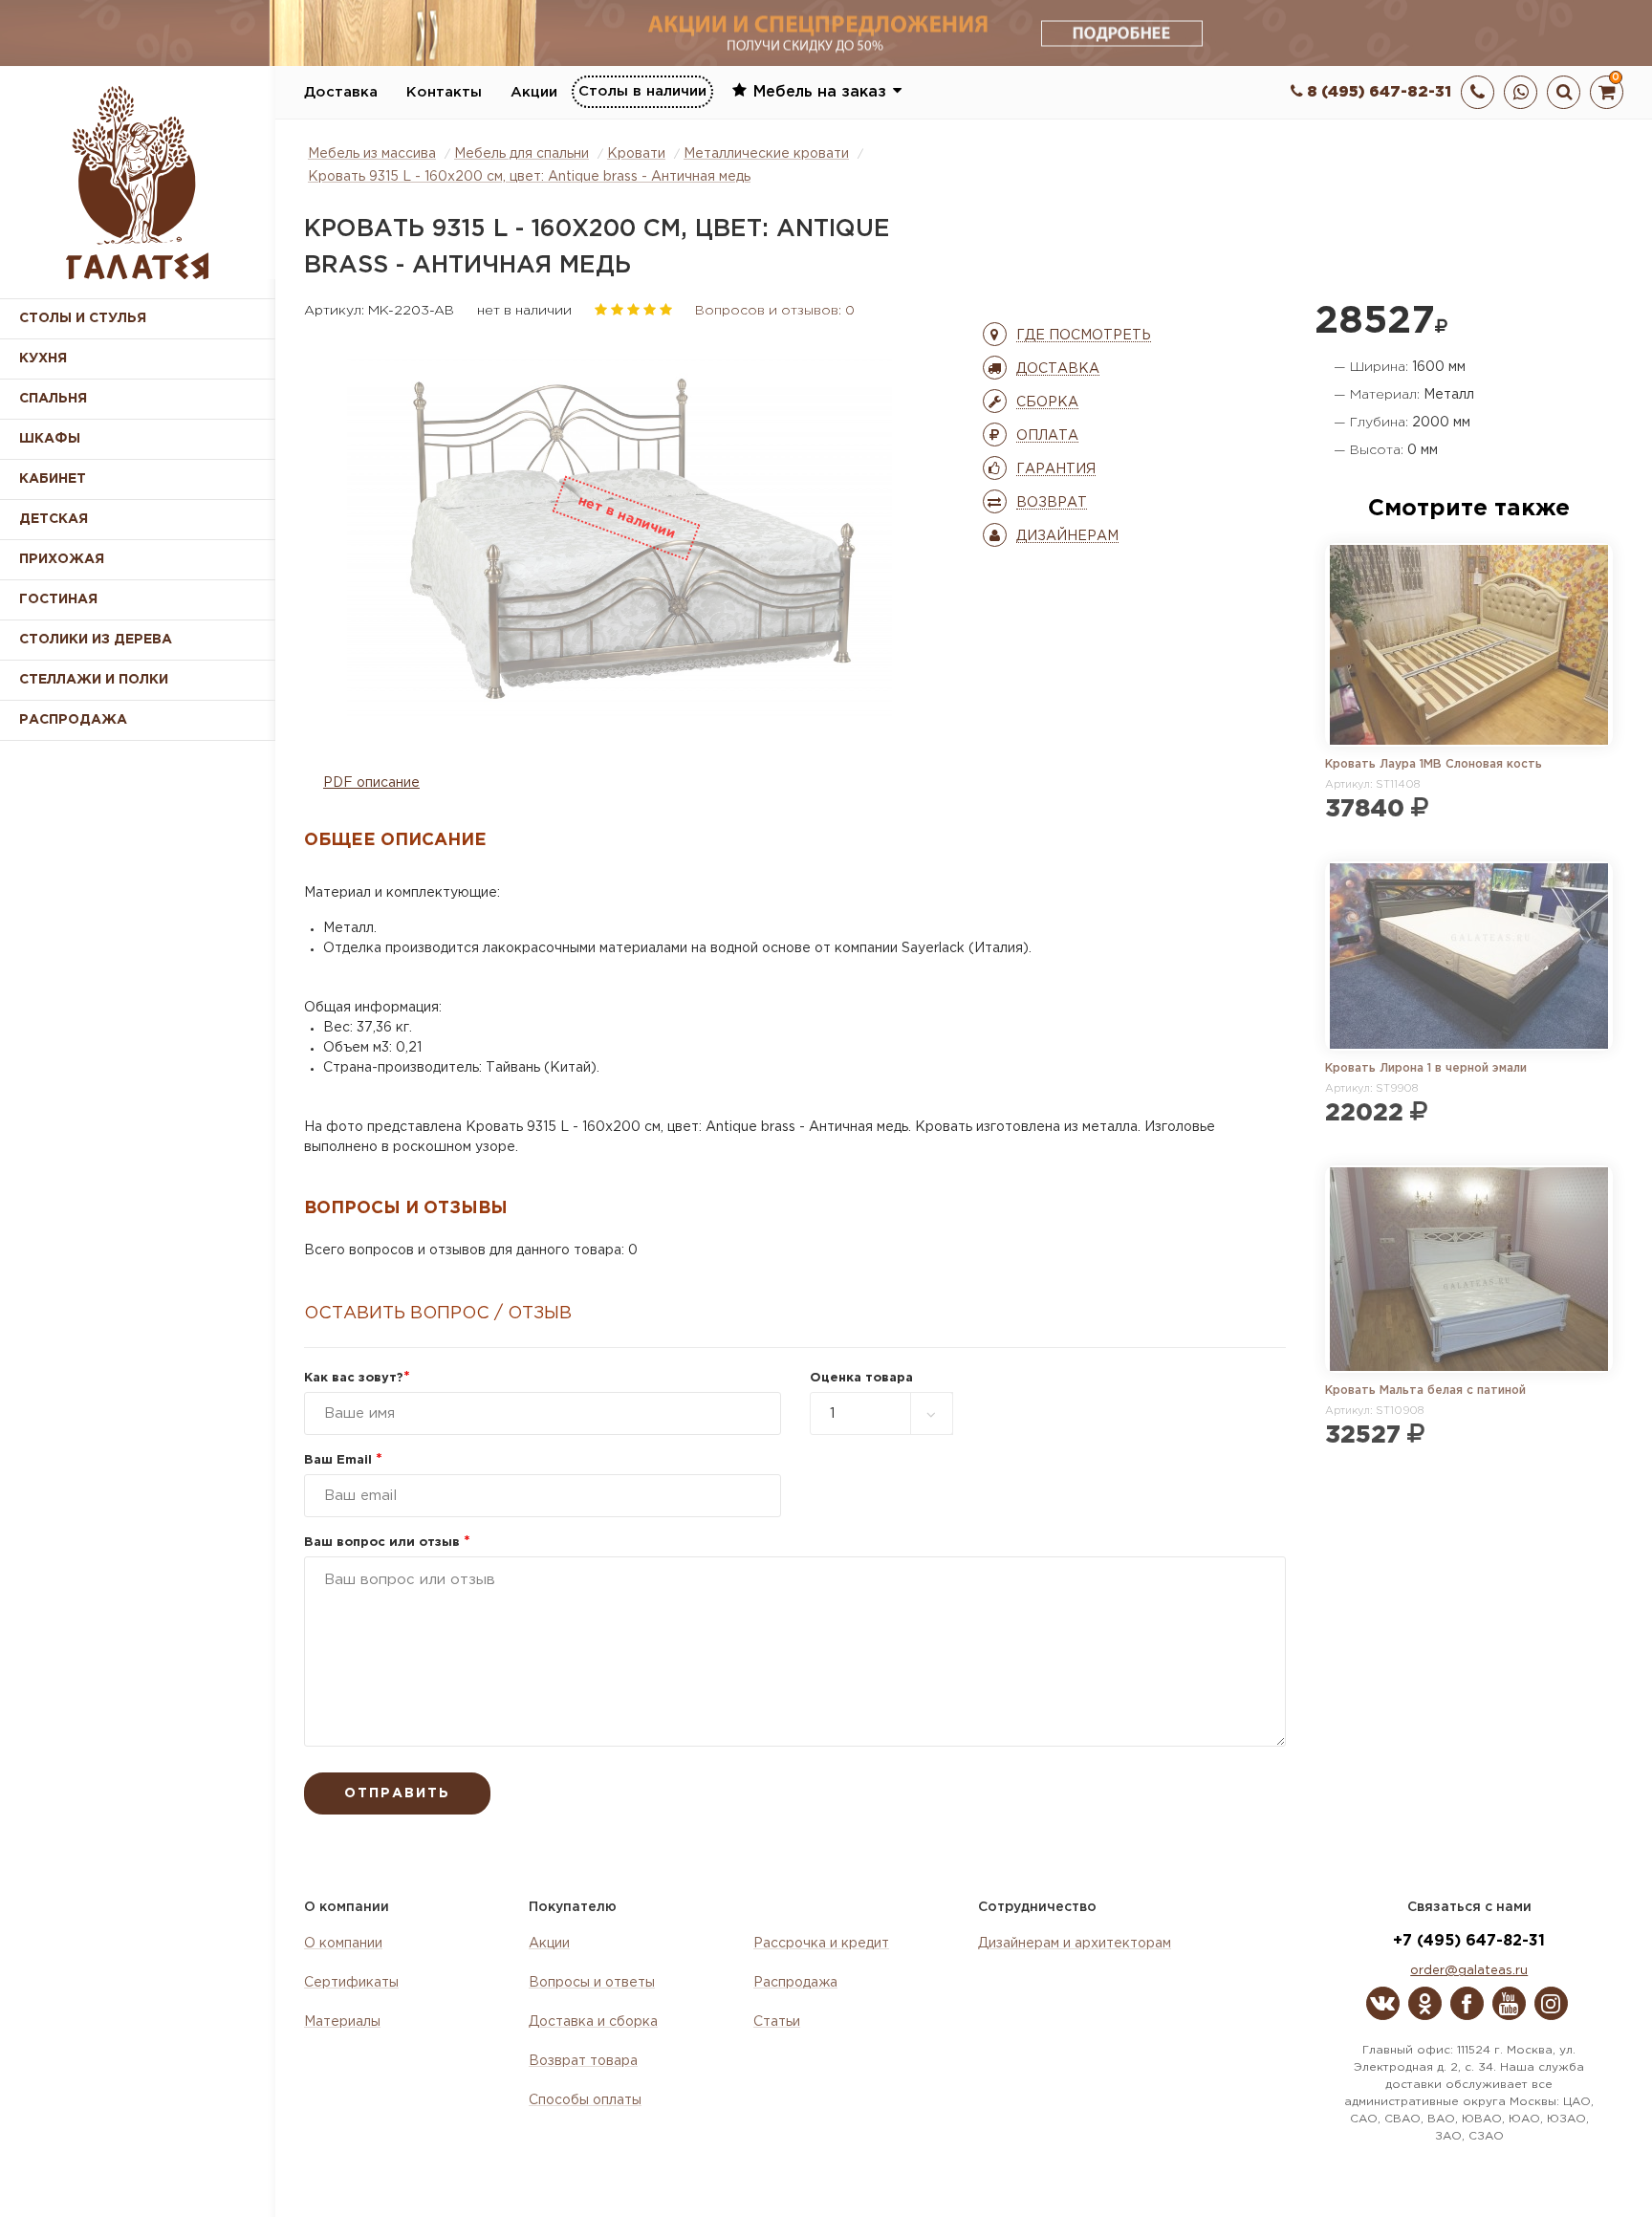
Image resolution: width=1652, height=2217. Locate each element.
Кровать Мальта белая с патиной (1425, 1391)
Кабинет (53, 479)
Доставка (341, 92)
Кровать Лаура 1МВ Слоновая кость (1434, 764)
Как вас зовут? (357, 1378)
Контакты (444, 92)
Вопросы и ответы (592, 1983)
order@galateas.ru (1469, 1971)
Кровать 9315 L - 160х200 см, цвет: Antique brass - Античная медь (529, 177)
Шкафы (50, 439)
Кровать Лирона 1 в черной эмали (1426, 1068)
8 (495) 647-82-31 (1377, 92)
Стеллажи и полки (94, 680)
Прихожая (62, 559)
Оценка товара (861, 1378)
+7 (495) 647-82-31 (1469, 1941)
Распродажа (795, 1983)
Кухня (43, 359)
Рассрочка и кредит (821, 1944)
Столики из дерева (96, 640)
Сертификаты (351, 1983)
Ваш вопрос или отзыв (387, 1543)
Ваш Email (343, 1460)
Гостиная (58, 599)
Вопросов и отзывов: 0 (775, 311)
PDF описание (371, 783)
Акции (534, 92)
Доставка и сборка (593, 2022)
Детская (54, 519)
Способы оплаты (585, 2100)
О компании (343, 1944)
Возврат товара (583, 2061)
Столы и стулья (83, 318)
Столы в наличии (642, 91)
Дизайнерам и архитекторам (1075, 1944)
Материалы (342, 2022)
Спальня (53, 399)
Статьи (777, 2022)
